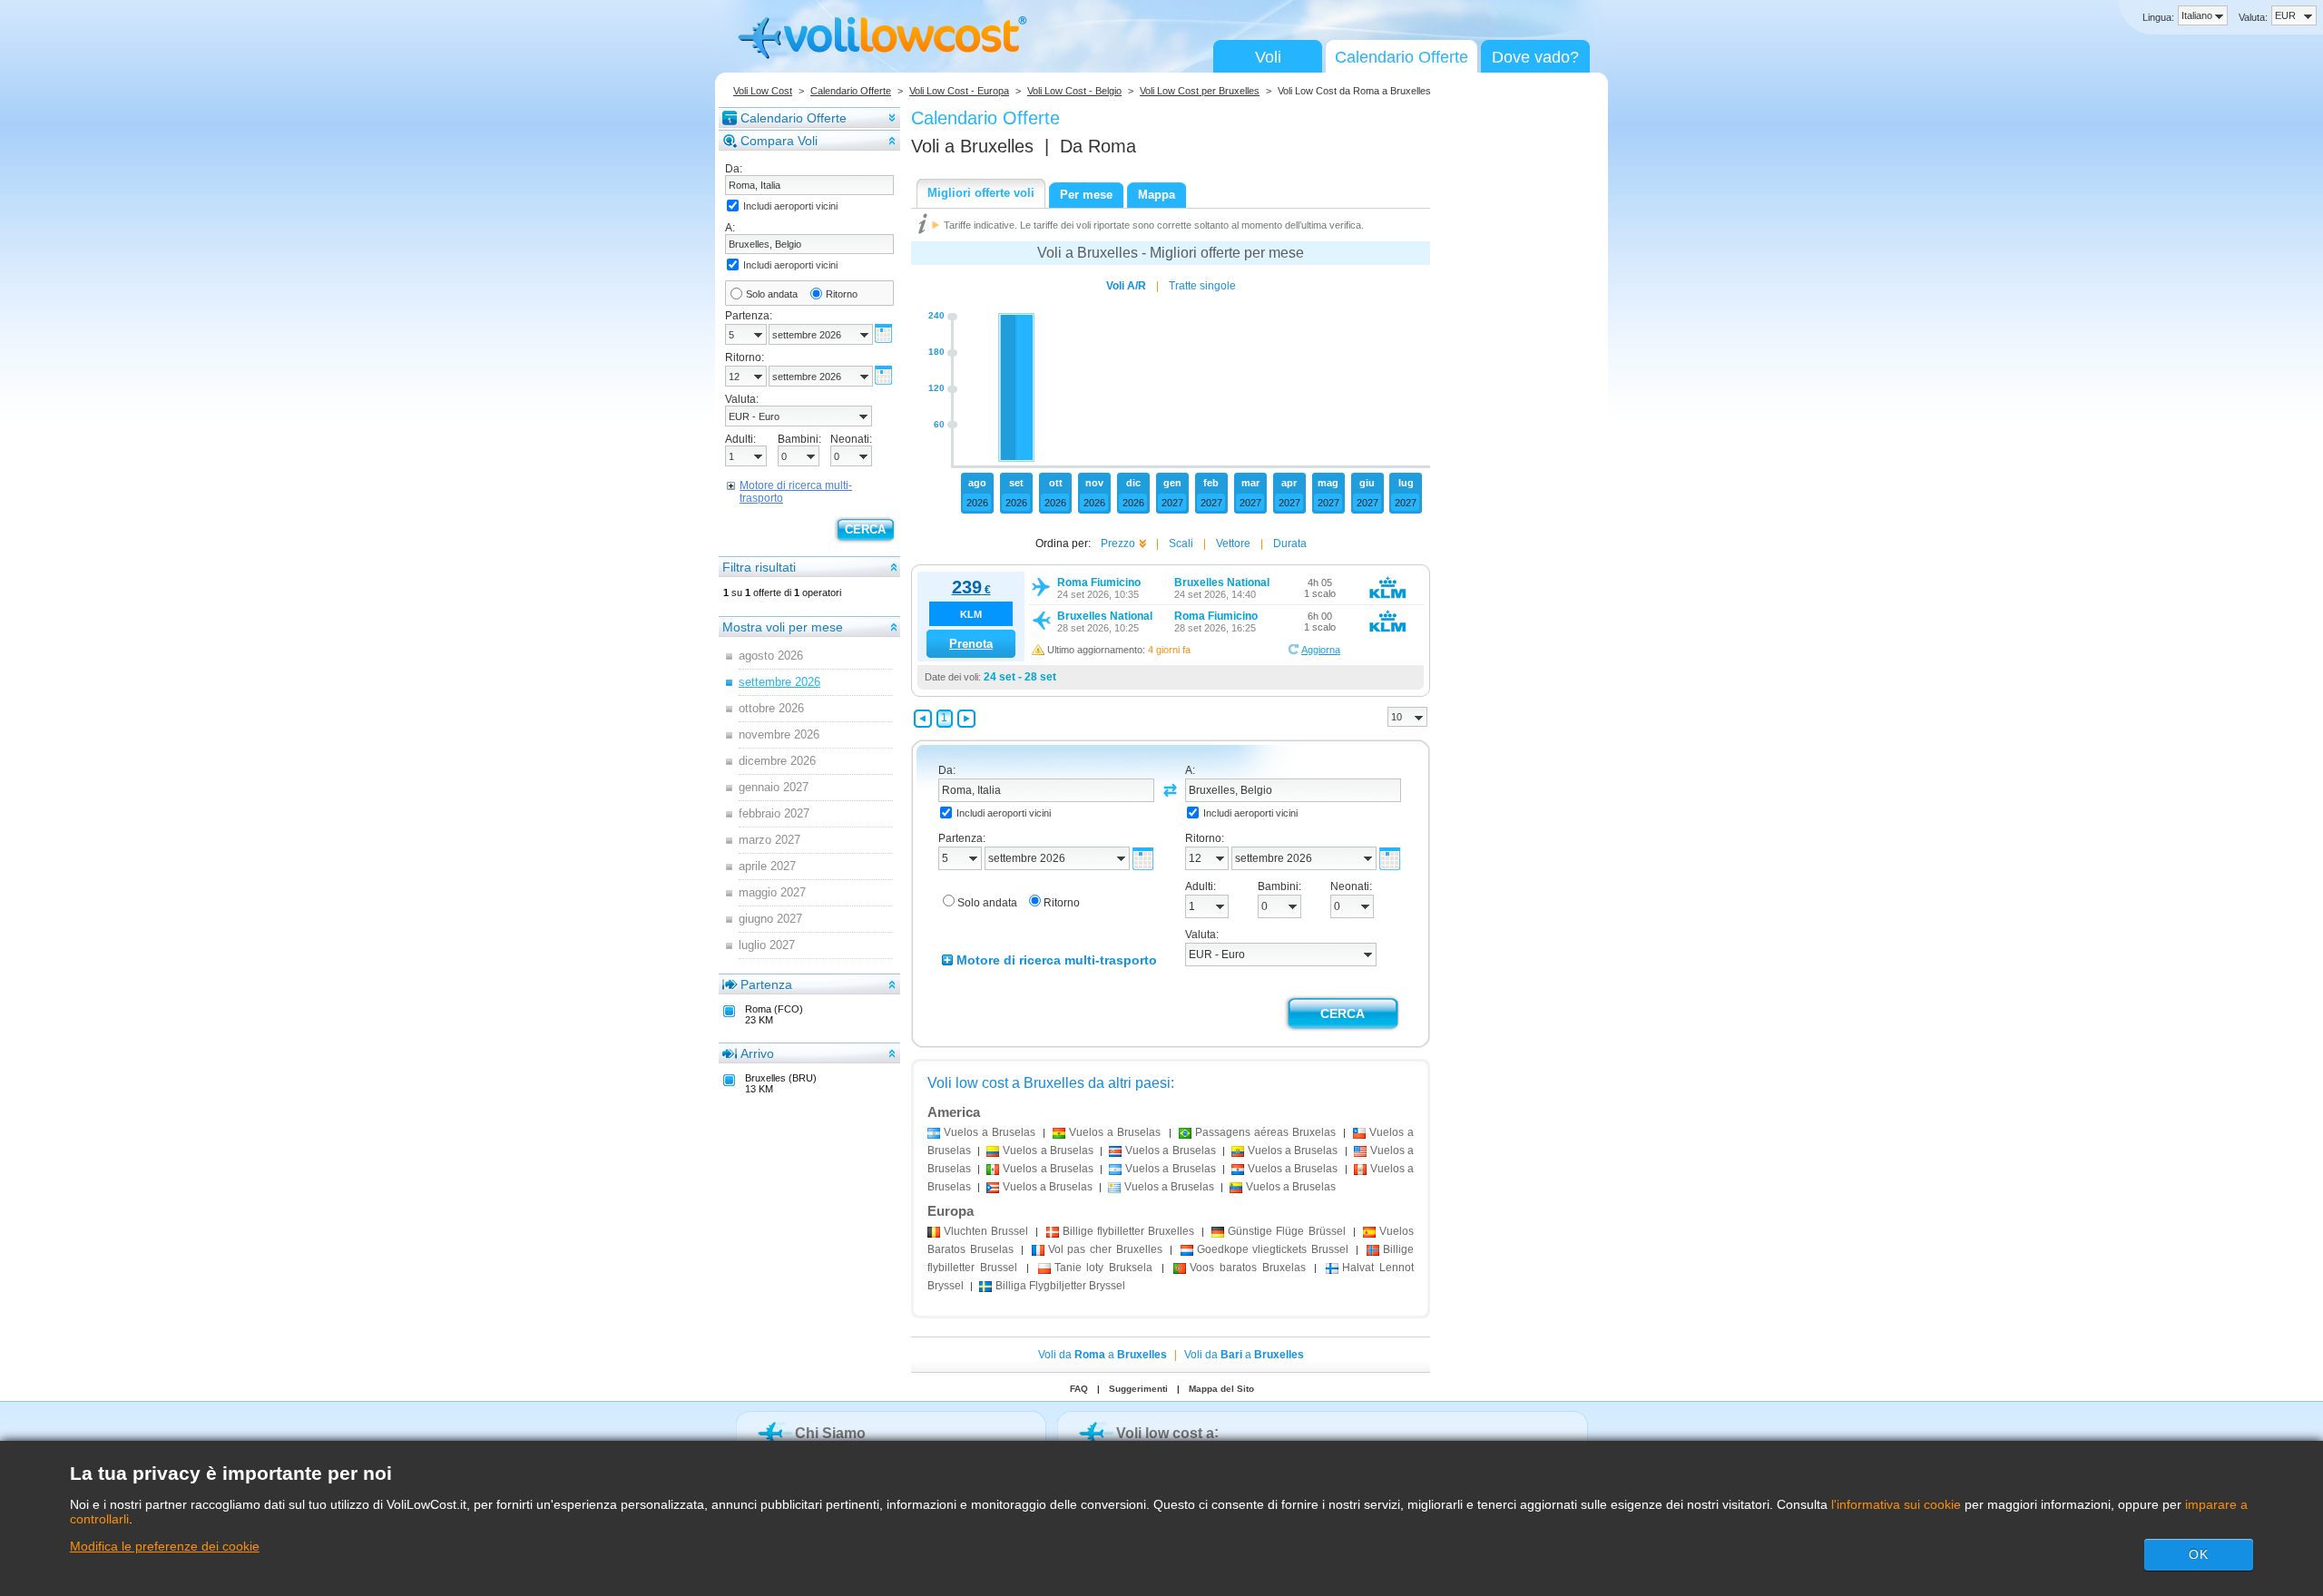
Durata (1290, 543)
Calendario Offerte (1402, 57)
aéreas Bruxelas (1265, 1132)
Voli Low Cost (763, 91)
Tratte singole (1202, 286)
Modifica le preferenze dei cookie (165, 1546)
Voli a (972, 146)
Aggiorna (1321, 650)
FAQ (1079, 1389)
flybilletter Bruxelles (1128, 1231)
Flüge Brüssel (1286, 1231)
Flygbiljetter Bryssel (1060, 1286)
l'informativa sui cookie (1896, 1504)
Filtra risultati (759, 567)
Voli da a (1103, 1355)
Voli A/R (1126, 286)
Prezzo (1118, 543)
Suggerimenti (1138, 1389)
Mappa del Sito (1221, 1389)
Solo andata (772, 294)
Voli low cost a (1165, 1433)
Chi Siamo (830, 1433)
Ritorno (842, 294)
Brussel (988, 1231)
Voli (1268, 57)
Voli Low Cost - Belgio (1074, 91)
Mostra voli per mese (783, 627)
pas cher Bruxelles (1105, 1249)
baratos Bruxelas (1248, 1268)
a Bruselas (990, 1132)
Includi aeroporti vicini (790, 206)
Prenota (971, 644)
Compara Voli (779, 141)
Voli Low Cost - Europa (959, 91)
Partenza (766, 984)
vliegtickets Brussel (1275, 1249)
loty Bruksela (1104, 1268)
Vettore (1233, 543)
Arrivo (757, 1053)
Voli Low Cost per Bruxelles (1200, 91)
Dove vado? (1535, 57)
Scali (1181, 543)
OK (2199, 1554)
